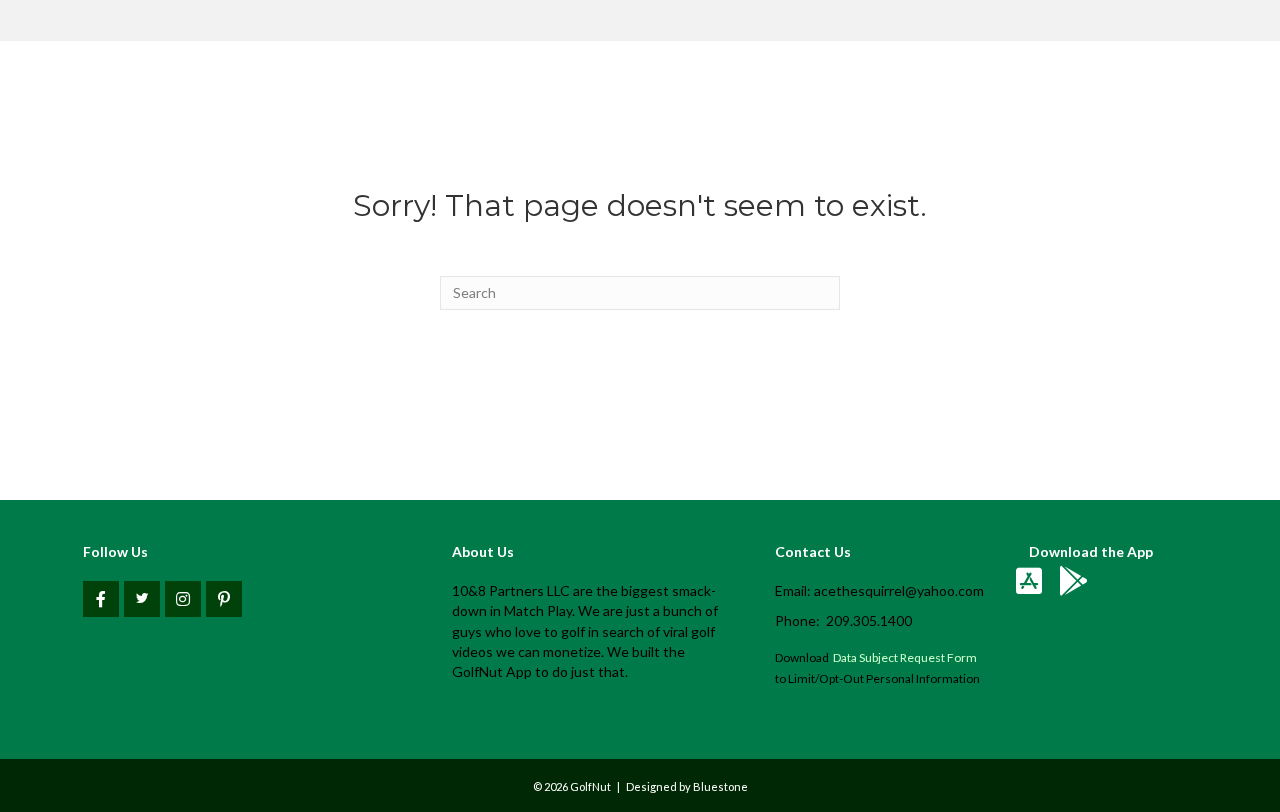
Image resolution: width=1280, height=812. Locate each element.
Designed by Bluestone (687, 786)
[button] (101, 599)
